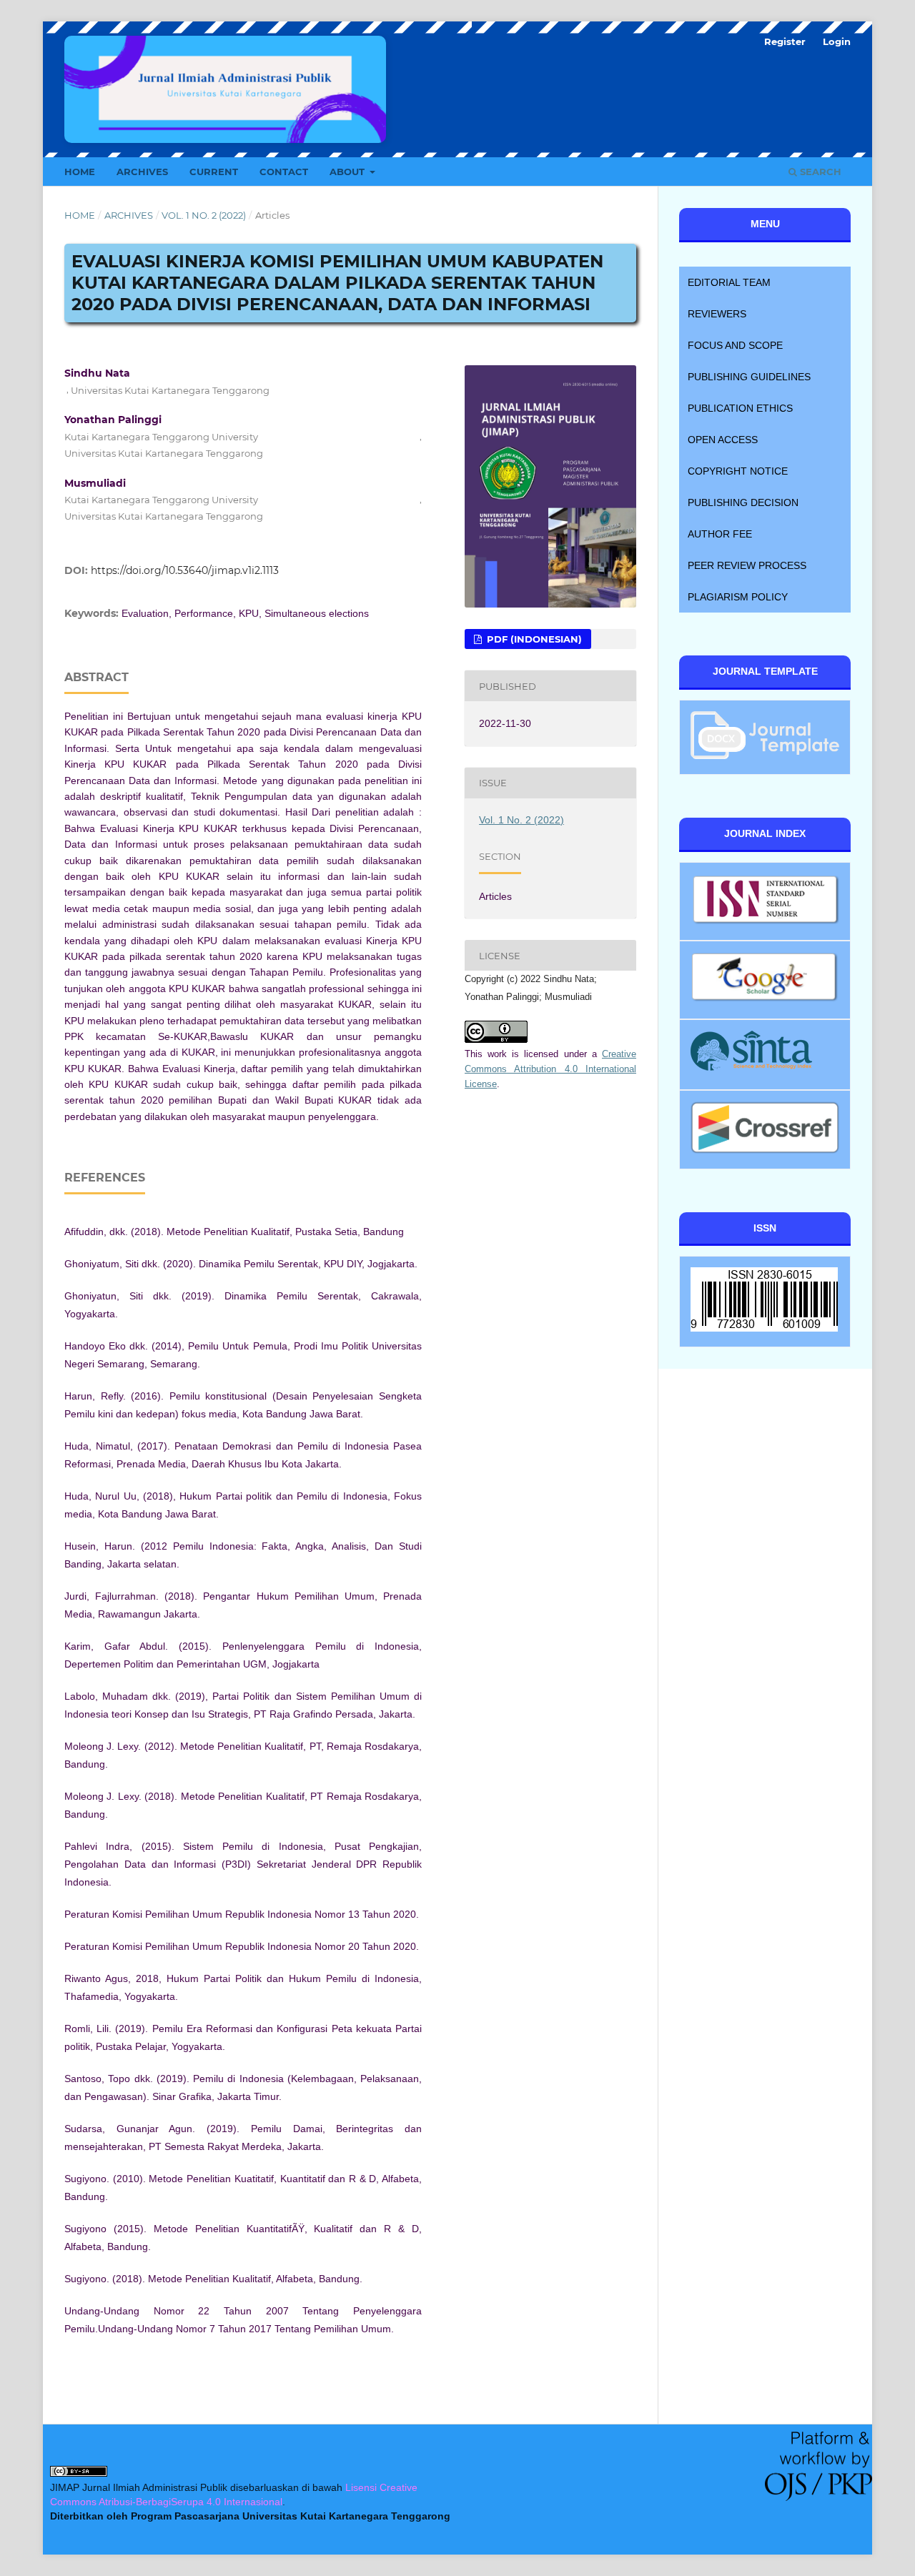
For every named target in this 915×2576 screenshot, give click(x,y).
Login (837, 41)
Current (214, 172)
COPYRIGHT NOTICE (738, 471)
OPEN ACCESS (723, 440)
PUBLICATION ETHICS (740, 408)
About (348, 172)
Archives (142, 172)
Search (819, 172)
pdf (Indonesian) (533, 639)
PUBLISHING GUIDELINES (749, 377)
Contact (284, 172)
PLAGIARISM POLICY (738, 597)
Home (80, 172)
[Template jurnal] (765, 755)
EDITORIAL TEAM (729, 282)
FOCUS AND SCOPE (735, 345)
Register (785, 41)
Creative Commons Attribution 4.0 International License (550, 1069)
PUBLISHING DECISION (743, 502)
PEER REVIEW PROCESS (747, 565)
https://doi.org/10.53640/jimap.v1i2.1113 (185, 570)
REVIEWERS (717, 314)
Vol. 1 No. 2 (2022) (204, 215)
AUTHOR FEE (720, 534)
